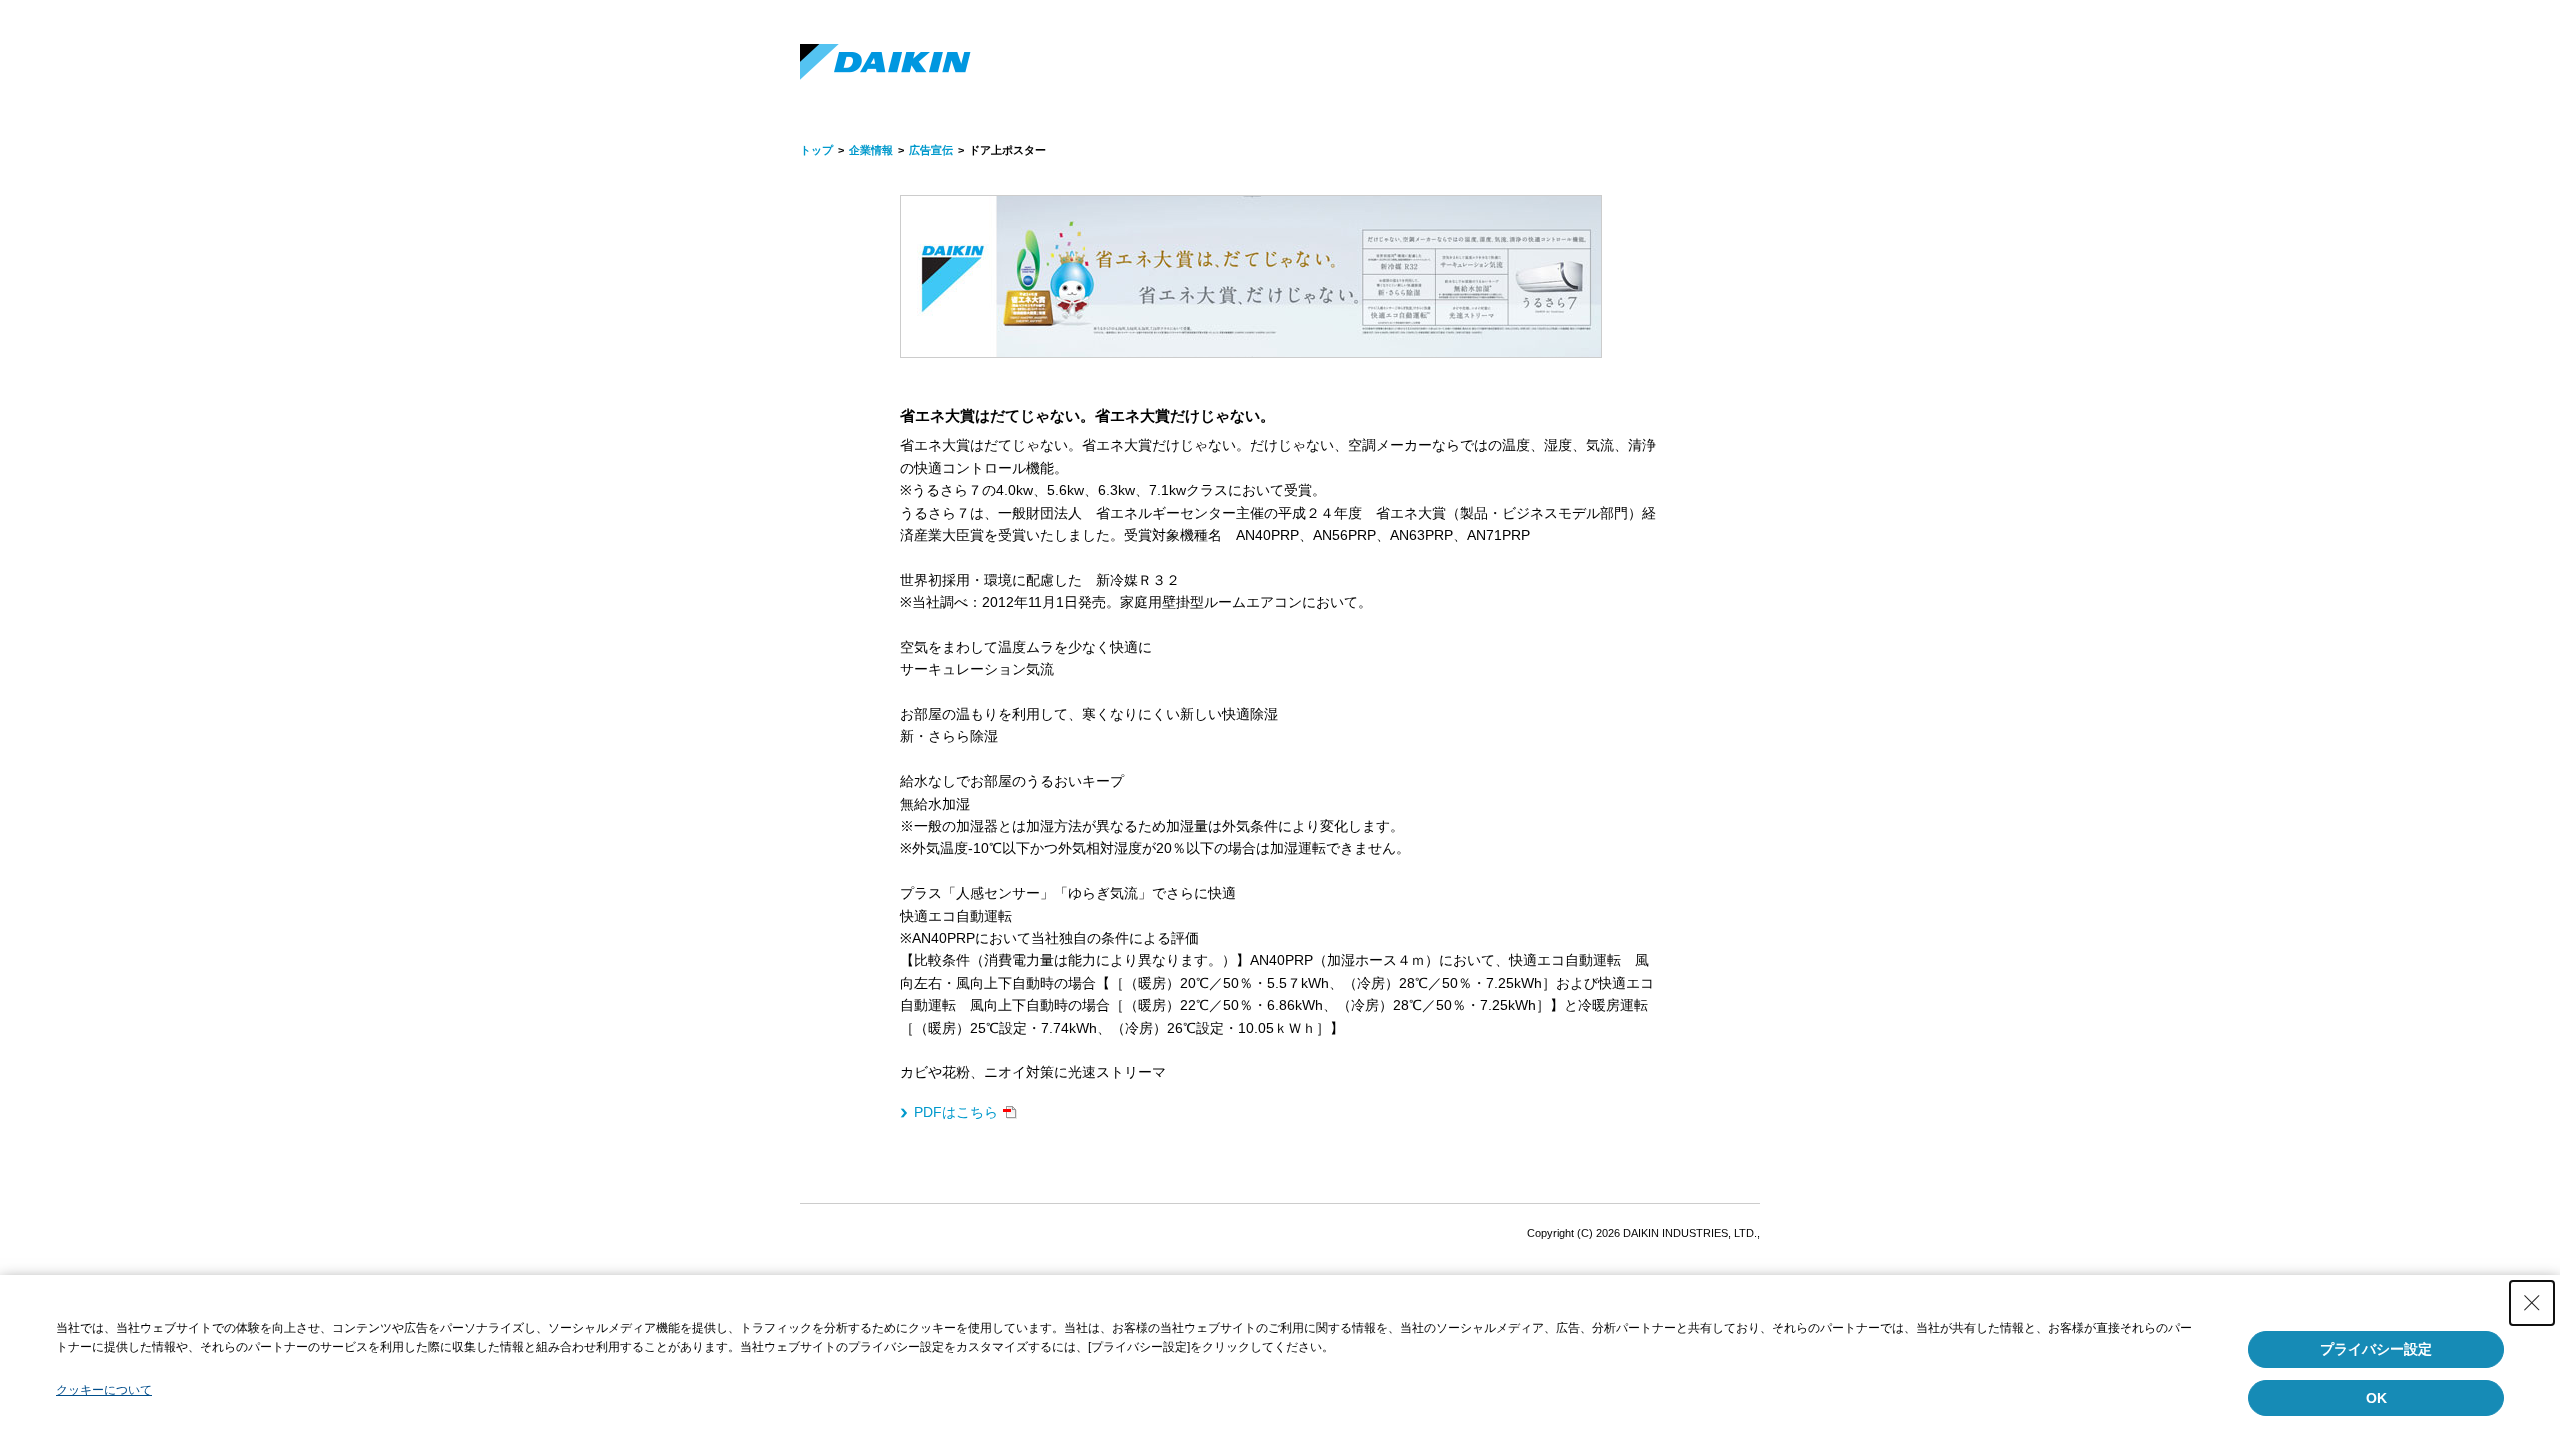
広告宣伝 (931, 150)
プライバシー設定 (2376, 1349)
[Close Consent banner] (2532, 1303)
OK (2376, 1398)
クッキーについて (104, 1390)
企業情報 (871, 150)
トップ (816, 150)
